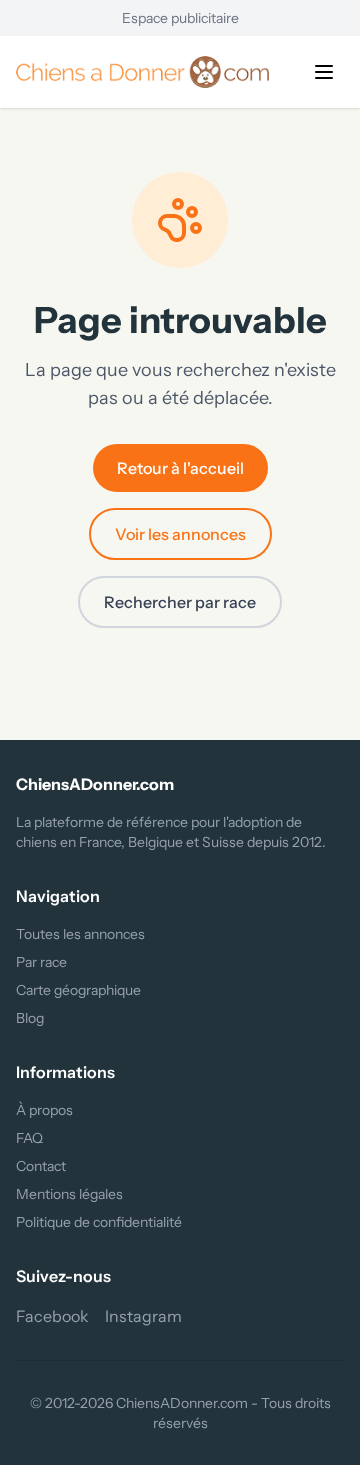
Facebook (52, 1316)
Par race (41, 962)
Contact (41, 1166)
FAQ (29, 1138)
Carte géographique (78, 990)
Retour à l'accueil (180, 468)
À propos (44, 1110)
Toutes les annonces (80, 934)
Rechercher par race (180, 602)
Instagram (143, 1316)
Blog (30, 1018)
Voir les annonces (180, 534)
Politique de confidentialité (99, 1222)
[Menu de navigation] (324, 72)
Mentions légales (69, 1194)
